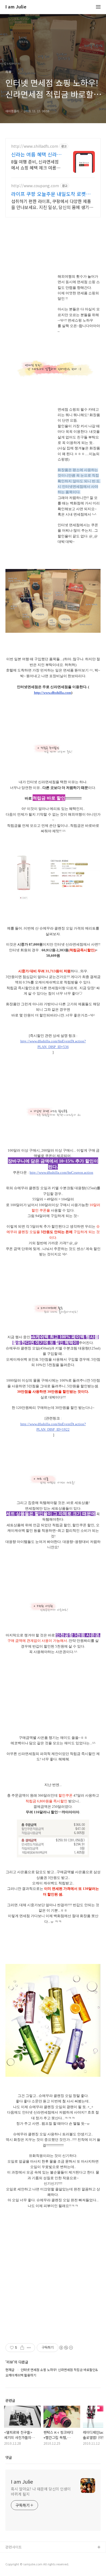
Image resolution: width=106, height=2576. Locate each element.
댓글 (9, 2457)
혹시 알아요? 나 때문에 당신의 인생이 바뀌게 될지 (41, 2491)
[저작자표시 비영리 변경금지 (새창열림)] (66, 2348)
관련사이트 (14, 2547)
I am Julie (16, 7)
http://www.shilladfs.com (35, 146)
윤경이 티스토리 (18, 2556)
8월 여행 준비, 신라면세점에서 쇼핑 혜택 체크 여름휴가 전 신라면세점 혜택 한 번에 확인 (36, 164)
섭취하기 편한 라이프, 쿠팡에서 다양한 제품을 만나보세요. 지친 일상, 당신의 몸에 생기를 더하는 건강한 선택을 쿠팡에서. (52, 204)
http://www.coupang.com (35, 186)
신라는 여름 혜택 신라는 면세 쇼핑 (36, 154)
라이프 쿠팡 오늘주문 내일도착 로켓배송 (51, 194)
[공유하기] (22, 2348)
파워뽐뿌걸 (14, 2565)
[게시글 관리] (29, 2348)
